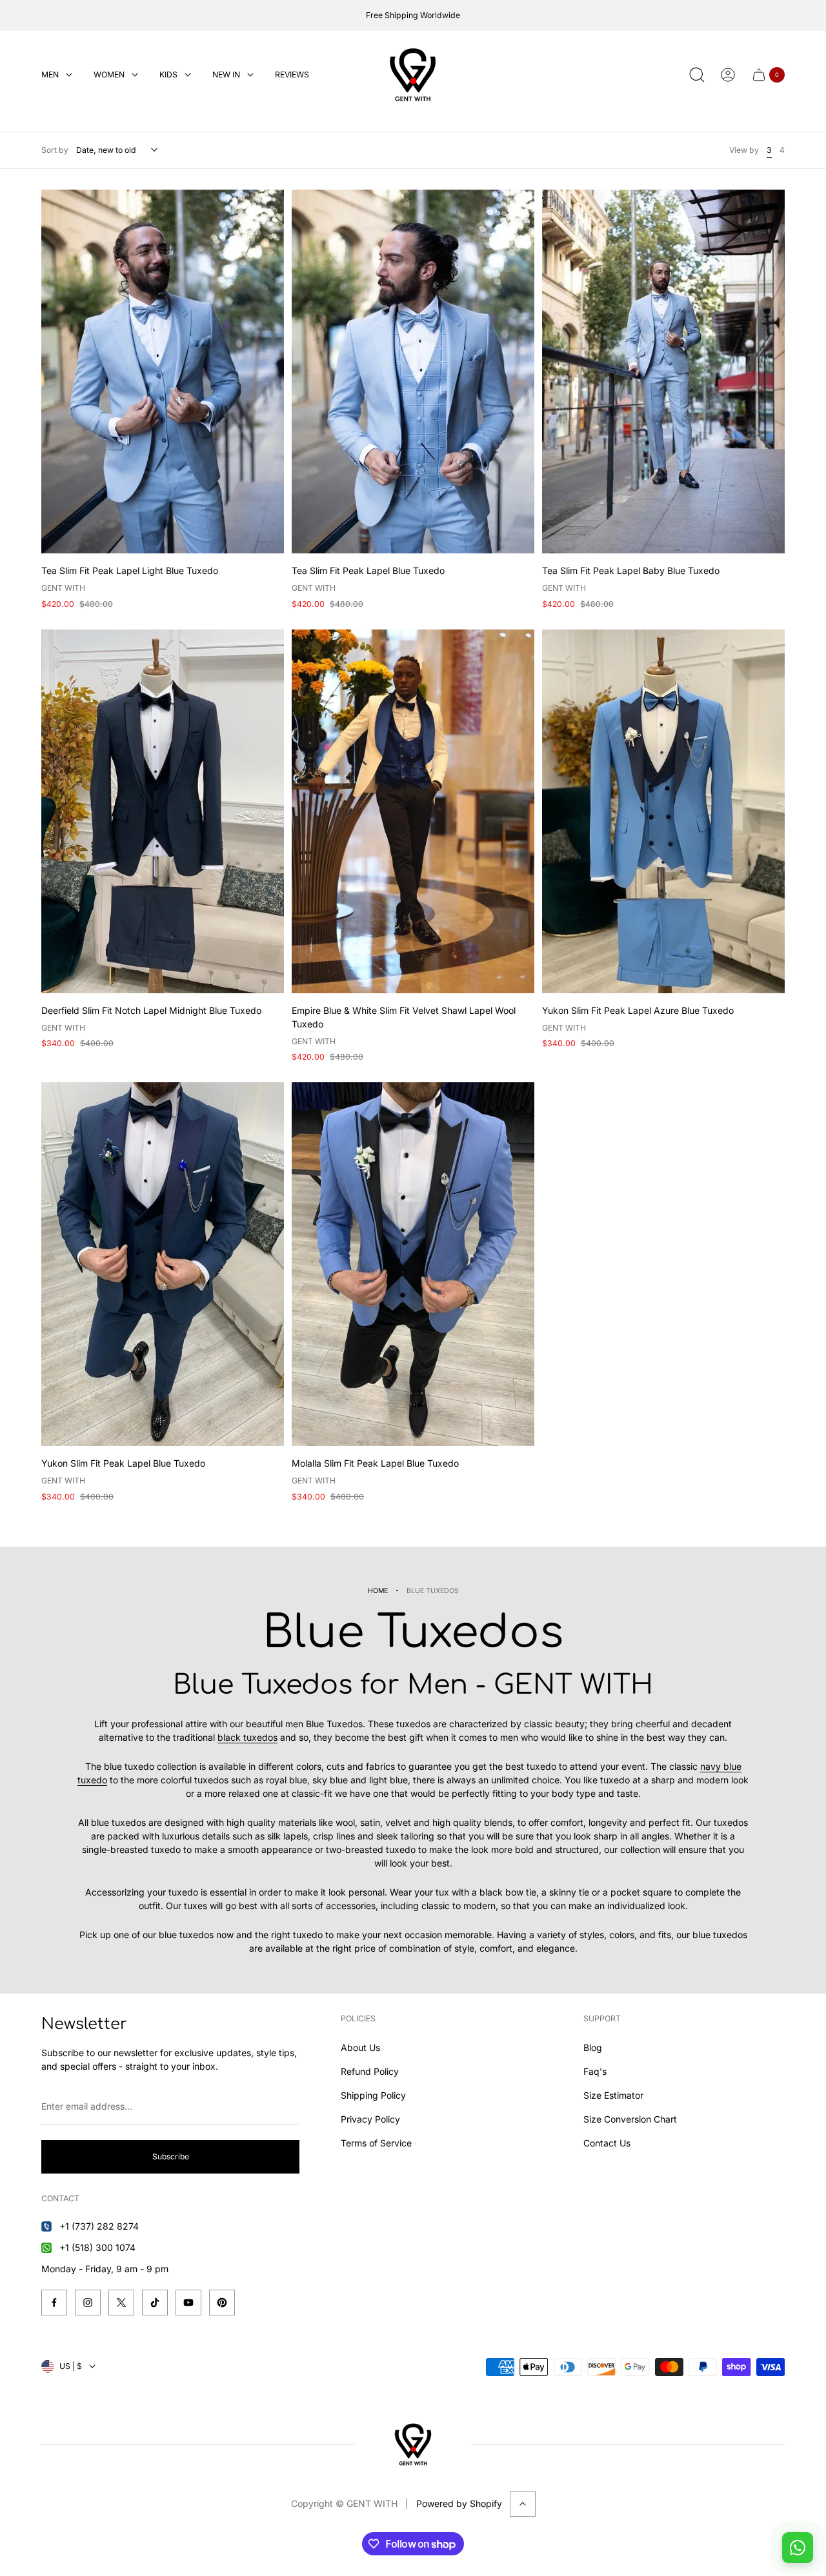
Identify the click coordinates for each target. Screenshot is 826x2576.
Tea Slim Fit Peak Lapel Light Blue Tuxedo (130, 570)
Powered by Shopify (459, 2503)
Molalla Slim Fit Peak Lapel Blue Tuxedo (375, 1463)
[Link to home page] (413, 2444)
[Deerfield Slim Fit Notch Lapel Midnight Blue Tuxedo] (163, 811)
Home (378, 1591)
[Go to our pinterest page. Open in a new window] (222, 2303)
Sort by (55, 150)
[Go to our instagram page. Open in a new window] (88, 2303)
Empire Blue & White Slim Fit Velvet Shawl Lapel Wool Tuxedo (404, 1017)
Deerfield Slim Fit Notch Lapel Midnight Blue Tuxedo (151, 1010)
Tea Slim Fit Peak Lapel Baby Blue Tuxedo (631, 570)
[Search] (697, 75)
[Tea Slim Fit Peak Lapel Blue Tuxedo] (413, 372)
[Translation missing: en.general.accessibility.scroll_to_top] (523, 2504)
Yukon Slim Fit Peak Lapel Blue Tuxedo (123, 1463)
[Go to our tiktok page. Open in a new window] (155, 2303)
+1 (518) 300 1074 (97, 2247)
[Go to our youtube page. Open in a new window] (188, 2303)
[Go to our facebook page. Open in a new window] (54, 2303)
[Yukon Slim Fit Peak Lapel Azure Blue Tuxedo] (663, 811)
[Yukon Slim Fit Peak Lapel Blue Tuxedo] (163, 1264)
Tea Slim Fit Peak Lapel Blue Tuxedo (368, 570)
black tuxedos (247, 1737)
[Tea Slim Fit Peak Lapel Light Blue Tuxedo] (163, 372)
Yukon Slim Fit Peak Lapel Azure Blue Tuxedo (638, 1010)
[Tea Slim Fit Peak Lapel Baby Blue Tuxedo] (663, 372)
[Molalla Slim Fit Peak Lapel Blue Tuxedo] (413, 1264)
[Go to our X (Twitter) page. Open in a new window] (121, 2303)
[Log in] (728, 75)
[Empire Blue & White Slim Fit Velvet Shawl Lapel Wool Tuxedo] (413, 811)
